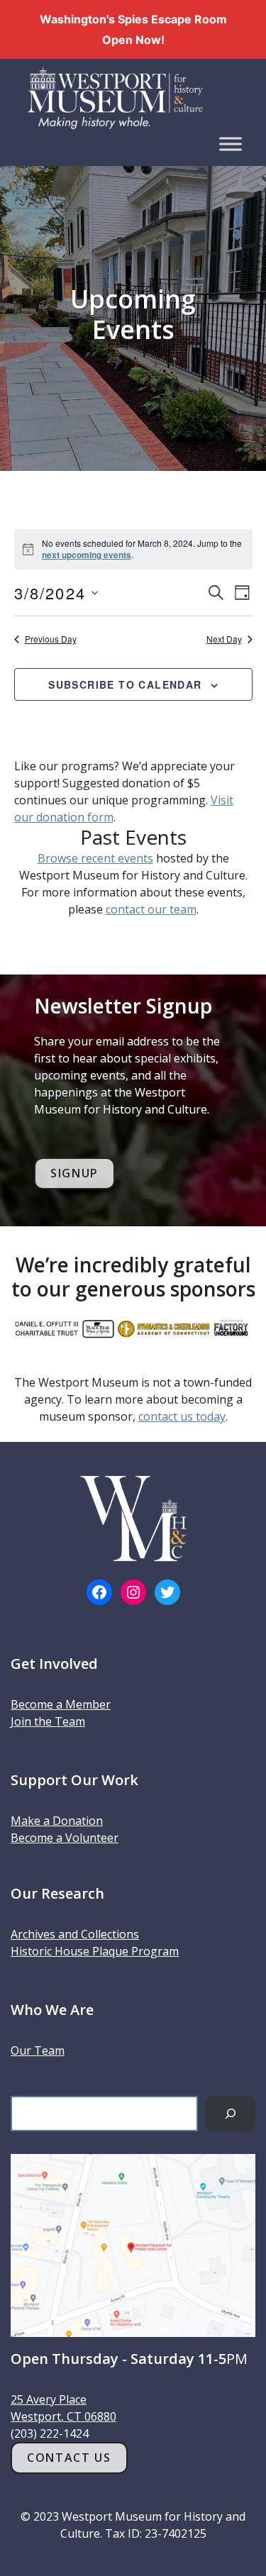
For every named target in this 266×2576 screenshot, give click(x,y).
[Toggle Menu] (231, 144)
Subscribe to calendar (125, 684)
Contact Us (69, 2458)
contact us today (182, 1416)
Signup (74, 1173)
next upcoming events (87, 555)
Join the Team (48, 1721)
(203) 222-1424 (50, 2433)
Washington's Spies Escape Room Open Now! (133, 29)
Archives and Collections (75, 1934)
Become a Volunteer (65, 1838)
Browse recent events (95, 858)
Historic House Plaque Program (95, 1951)
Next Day (224, 639)
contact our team (151, 909)
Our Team (38, 2050)
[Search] (230, 2113)
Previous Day (51, 639)
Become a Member (61, 1704)
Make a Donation (57, 1821)
